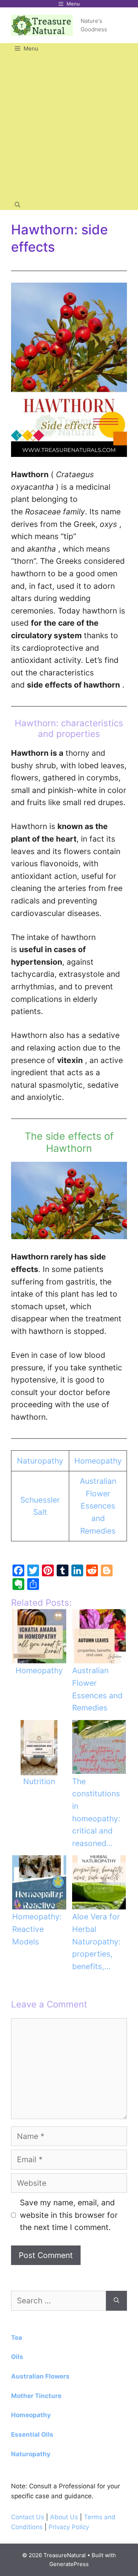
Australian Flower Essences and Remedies (98, 1506)
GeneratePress (69, 2564)
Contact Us (28, 2517)
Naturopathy (40, 1461)
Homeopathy (98, 1461)
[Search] (116, 2301)
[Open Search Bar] (17, 205)
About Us (65, 2517)
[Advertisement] (69, 127)
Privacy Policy (69, 2527)
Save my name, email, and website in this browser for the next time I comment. (69, 2215)
